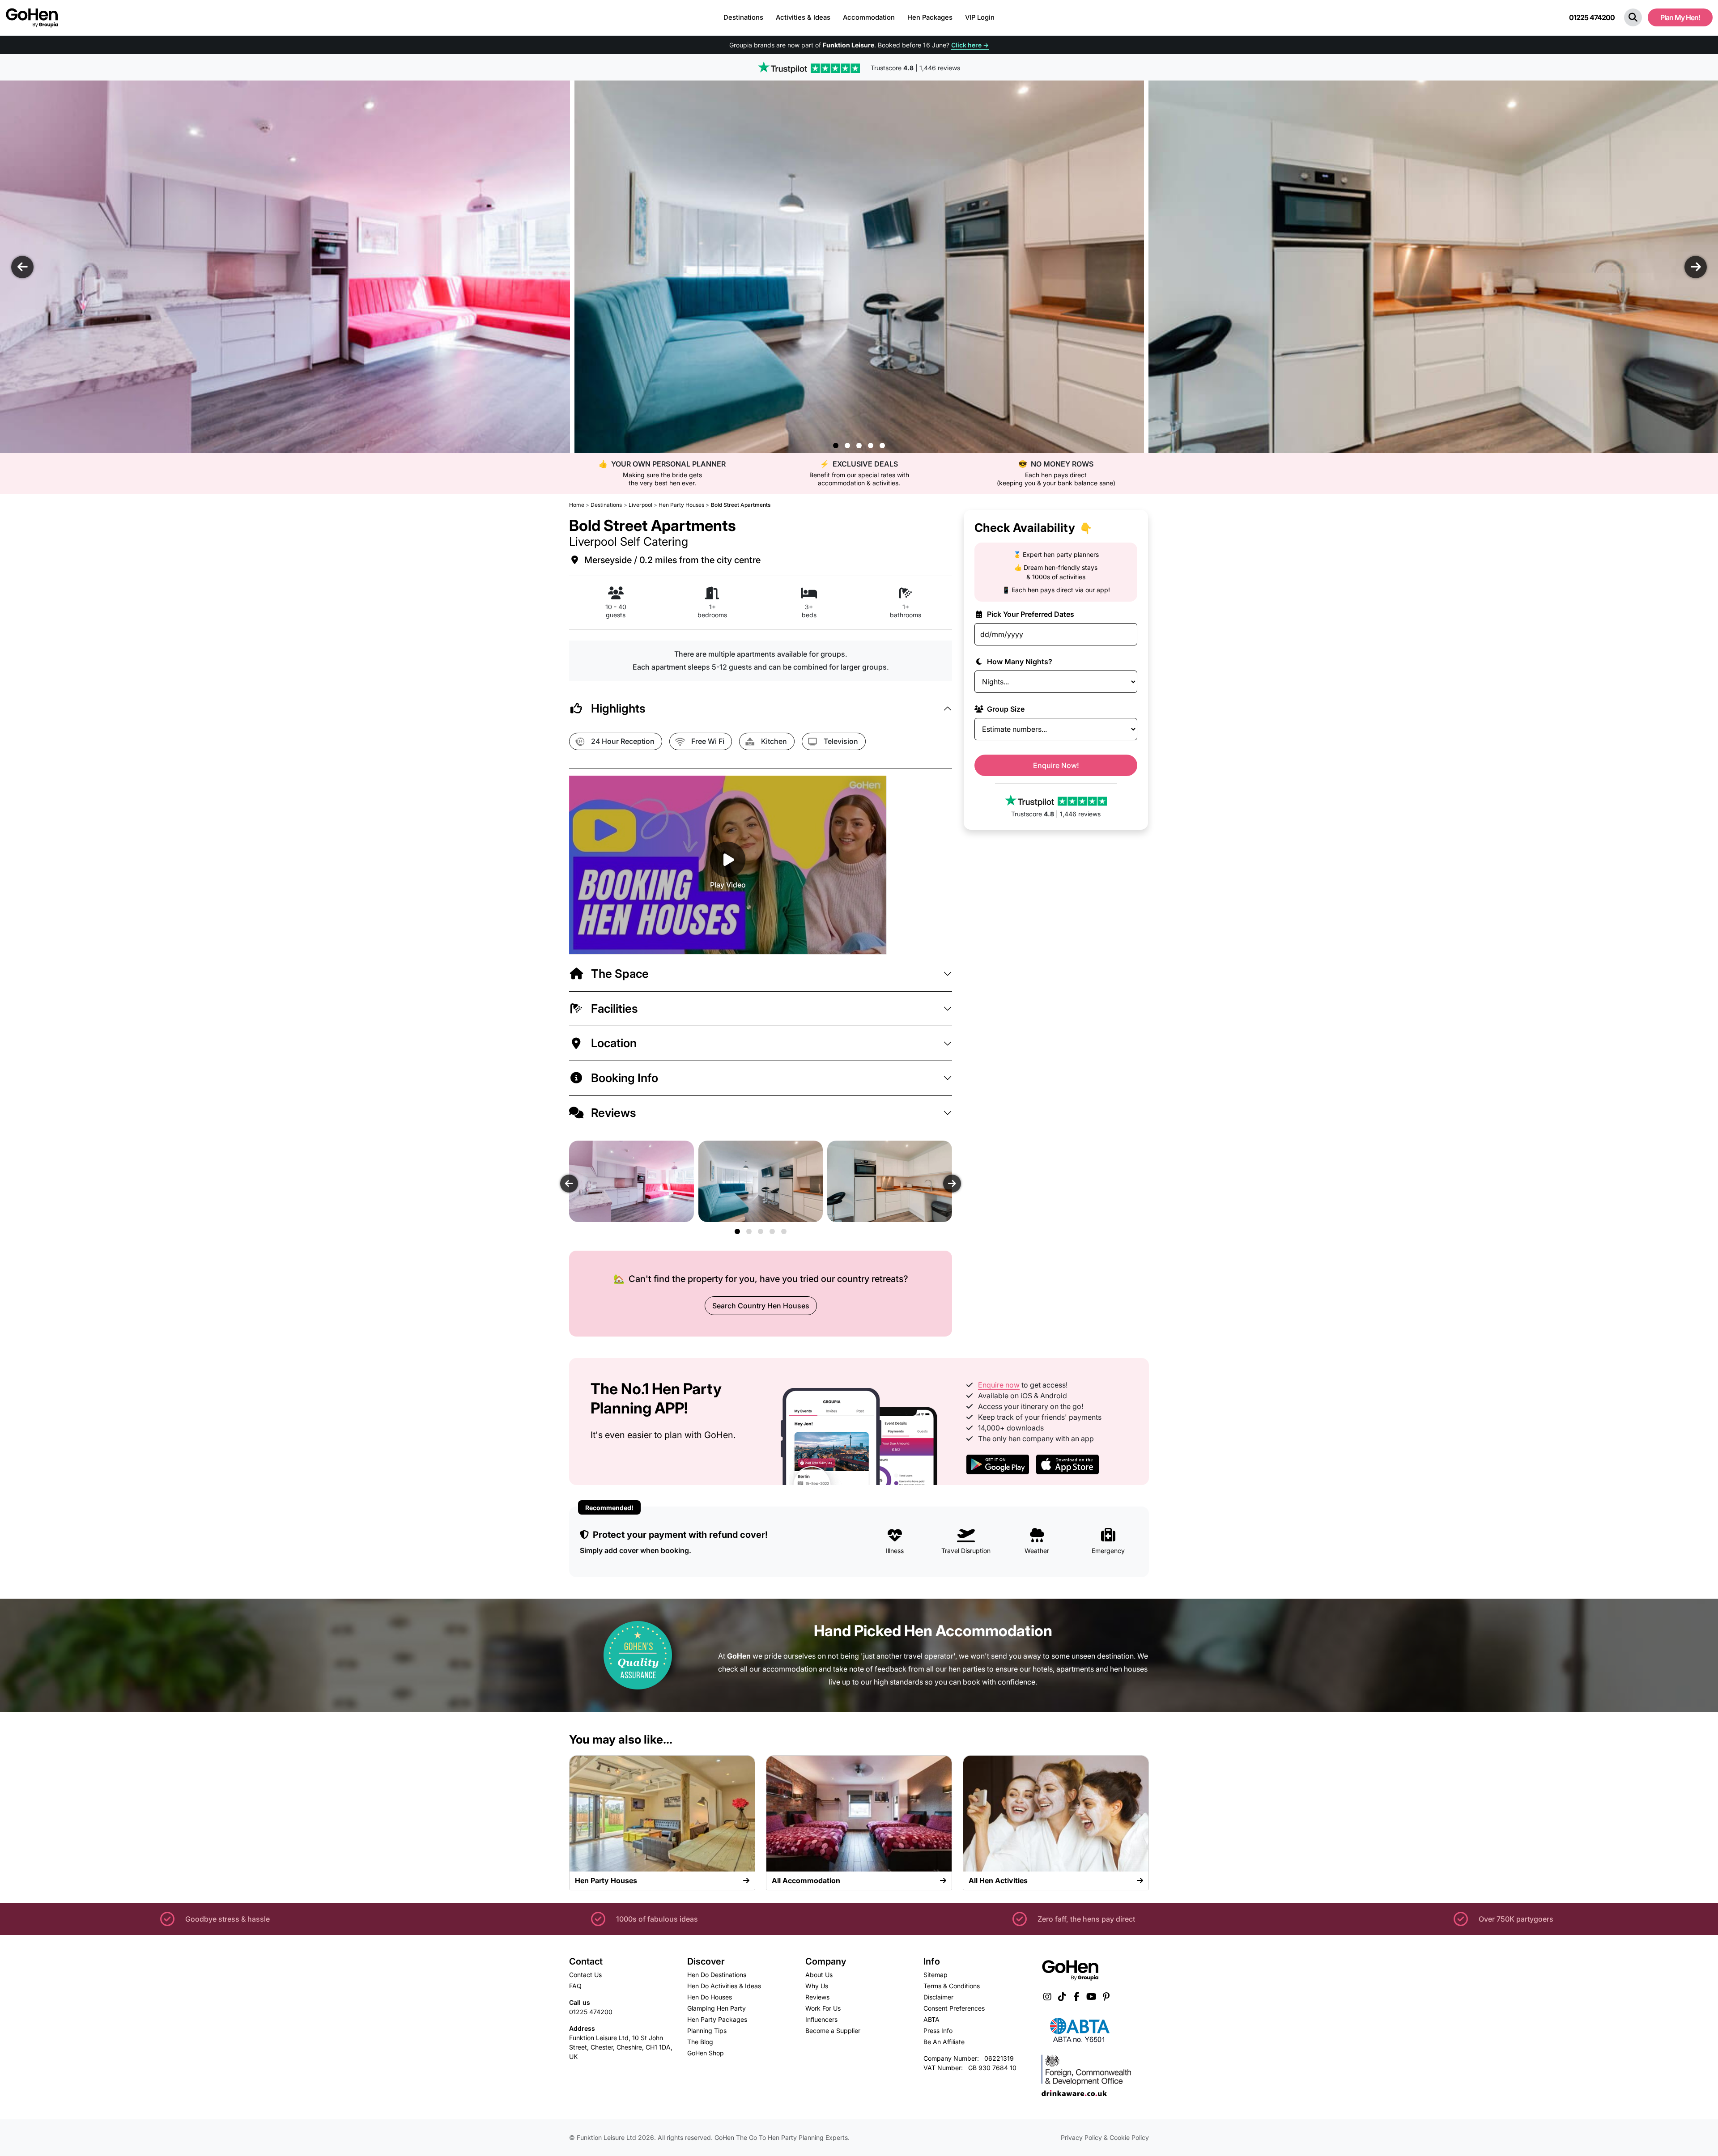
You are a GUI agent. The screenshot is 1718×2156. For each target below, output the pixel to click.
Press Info (938, 2031)
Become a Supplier (833, 2031)
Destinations (743, 17)
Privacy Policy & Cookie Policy (1105, 2137)
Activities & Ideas (803, 17)
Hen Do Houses (710, 1997)
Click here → (970, 45)
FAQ (575, 1986)
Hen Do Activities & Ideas (724, 1986)
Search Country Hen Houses (761, 1306)
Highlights (618, 708)
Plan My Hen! (1680, 17)
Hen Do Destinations (717, 1975)
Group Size (1005, 709)
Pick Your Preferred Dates (1030, 614)
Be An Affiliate (944, 2042)
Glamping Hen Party (717, 2008)
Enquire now (999, 1385)
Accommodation (869, 17)
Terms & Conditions (952, 1986)
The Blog (700, 2042)
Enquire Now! (1056, 765)
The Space (620, 974)
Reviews (614, 1113)
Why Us (817, 1986)
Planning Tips (707, 2031)
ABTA (931, 2019)
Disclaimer (938, 1997)
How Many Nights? (1019, 662)
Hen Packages (930, 17)
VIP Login (980, 17)
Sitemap (936, 1975)
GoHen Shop (706, 2053)
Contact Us (585, 1975)
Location (614, 1043)
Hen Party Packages (717, 2019)
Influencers (821, 2019)
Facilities (614, 1008)
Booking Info (625, 1078)
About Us (819, 1975)
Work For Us (823, 2008)
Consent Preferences (954, 2008)
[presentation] (22, 267)
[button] (1633, 17)
